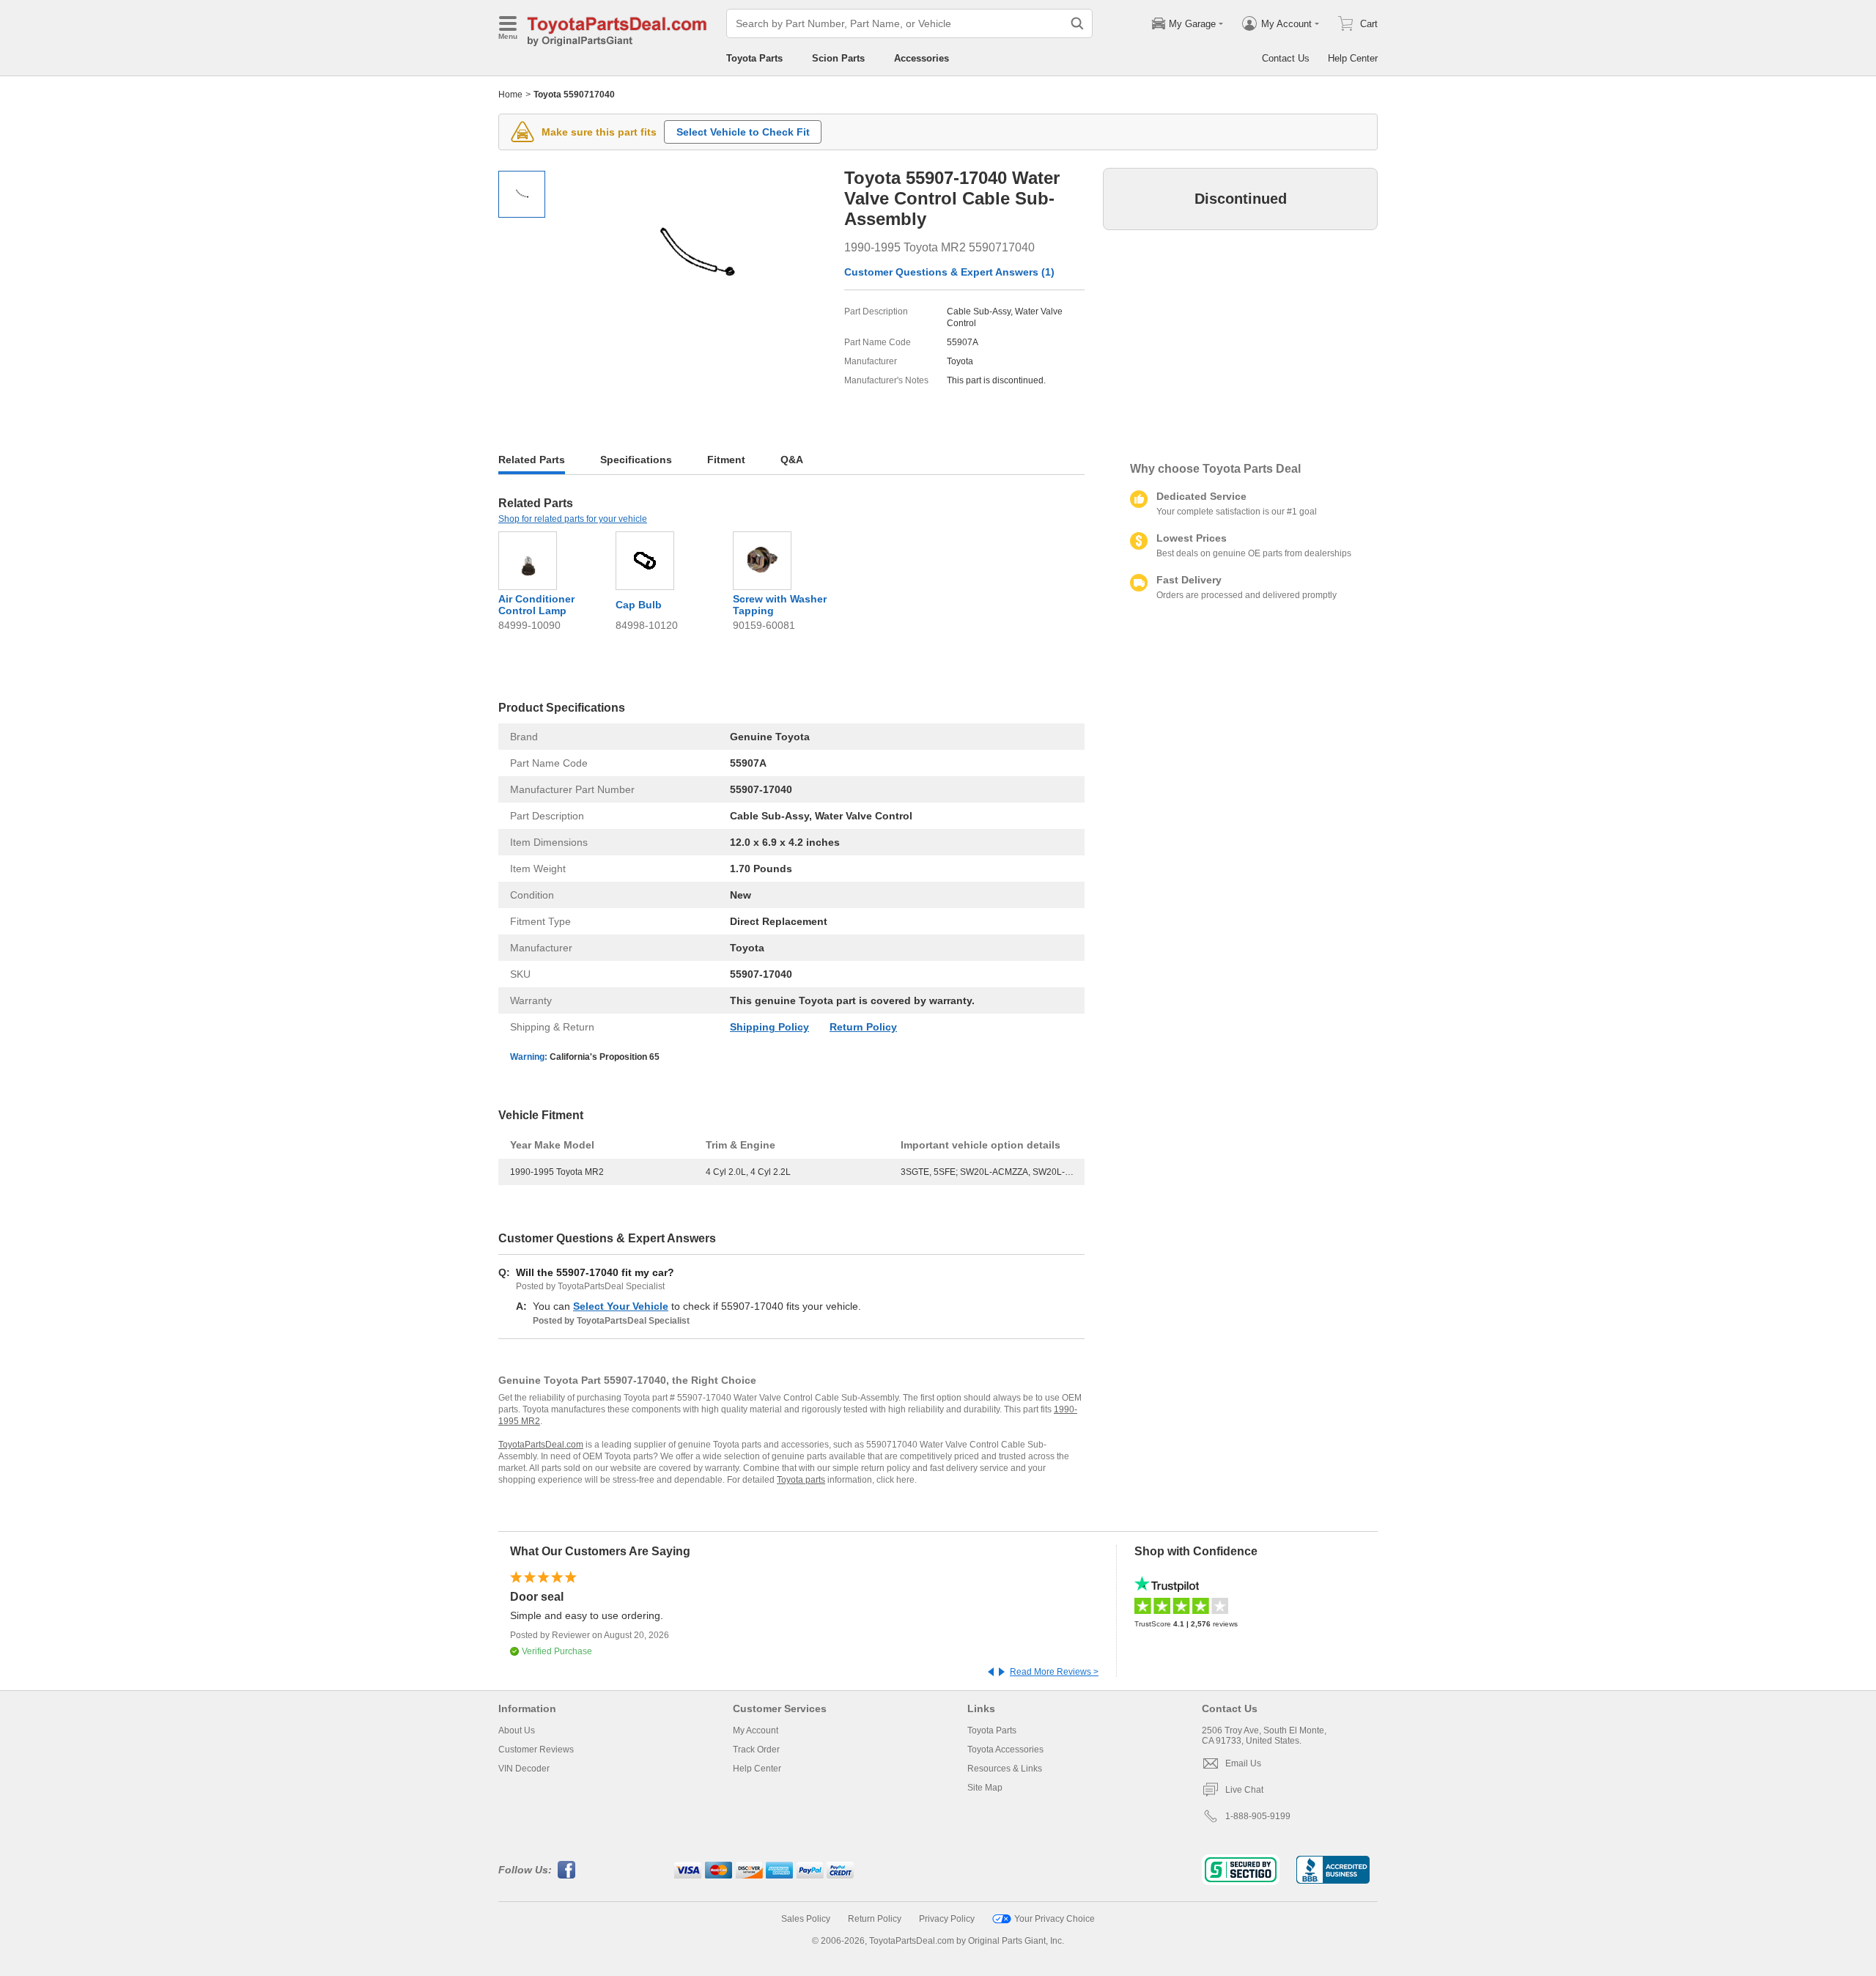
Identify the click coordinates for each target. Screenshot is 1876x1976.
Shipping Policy (769, 1027)
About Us (517, 1730)
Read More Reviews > (1054, 1672)
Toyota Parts (754, 58)
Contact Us (1286, 58)
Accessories (922, 58)
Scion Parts (838, 58)
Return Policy (863, 1027)
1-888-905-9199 (1258, 1816)
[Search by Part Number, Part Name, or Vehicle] (1077, 23)
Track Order (756, 1750)
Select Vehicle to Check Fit (743, 132)
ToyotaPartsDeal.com (541, 1445)
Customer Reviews (536, 1750)
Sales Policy (806, 1919)
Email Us (1243, 1763)
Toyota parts (801, 1480)
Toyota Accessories (1005, 1750)
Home (510, 95)
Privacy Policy (947, 1919)
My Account (756, 1730)
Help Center (1353, 58)
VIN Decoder (524, 1769)
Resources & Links (1005, 1769)
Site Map (985, 1788)
